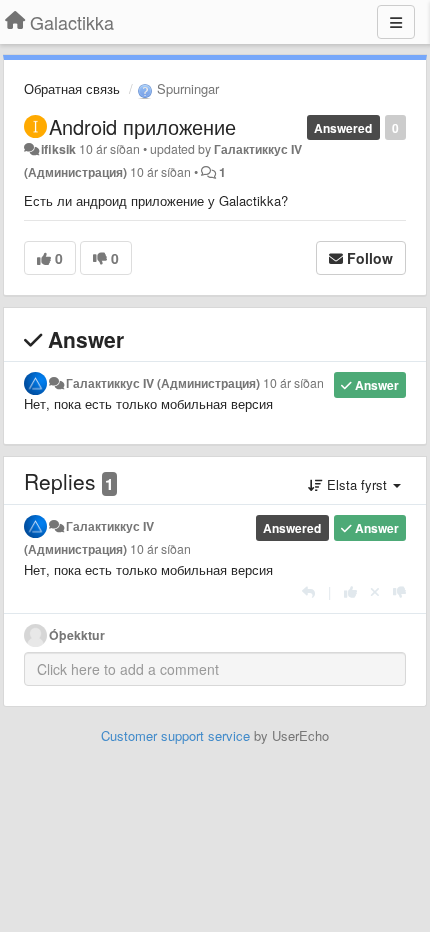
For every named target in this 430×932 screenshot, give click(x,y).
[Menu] (396, 22)
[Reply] (308, 591)
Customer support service (175, 735)
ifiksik (58, 149)
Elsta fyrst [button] (357, 484)
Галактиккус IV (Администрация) (163, 383)
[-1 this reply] (399, 591)
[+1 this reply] (350, 591)
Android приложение (142, 126)
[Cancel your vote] (375, 591)
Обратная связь (72, 88)
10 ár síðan (293, 383)
